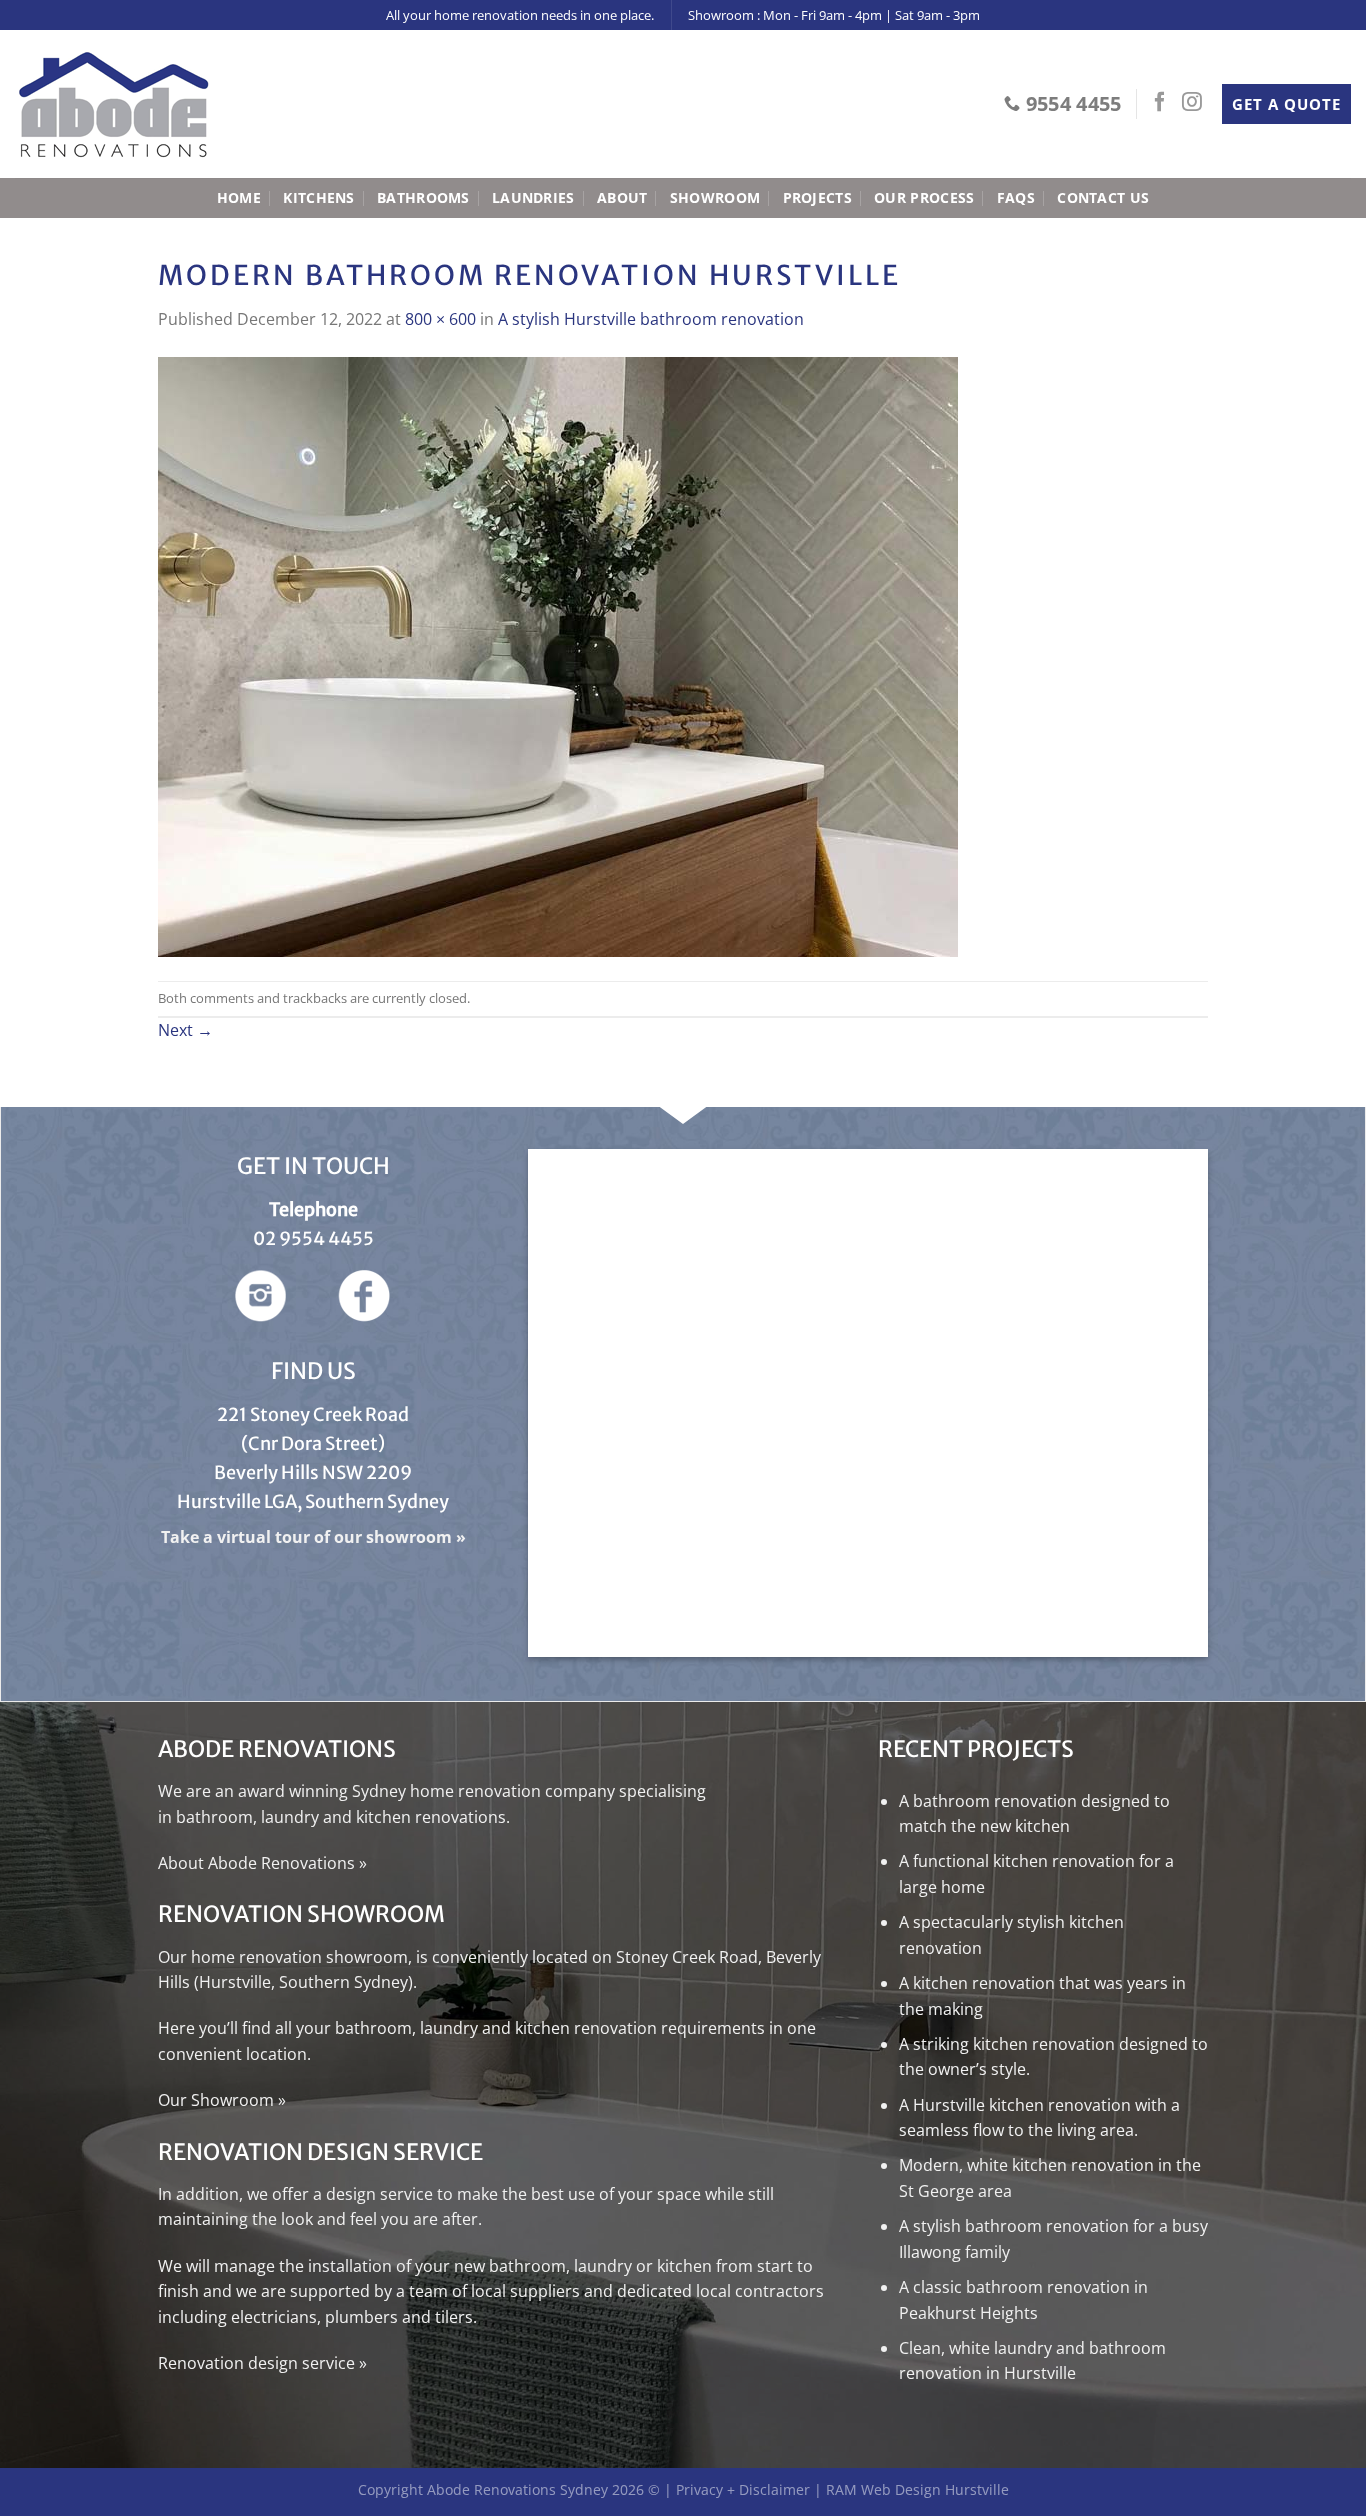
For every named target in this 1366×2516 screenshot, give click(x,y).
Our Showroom (216, 2100)
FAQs (1016, 197)
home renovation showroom (299, 1957)
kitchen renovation (586, 2028)
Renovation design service (256, 2363)
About (622, 197)
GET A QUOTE (1286, 104)
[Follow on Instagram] (1192, 103)
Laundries (533, 197)
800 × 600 (440, 319)
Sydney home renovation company (483, 1791)
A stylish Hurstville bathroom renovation (651, 319)
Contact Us (1103, 197)
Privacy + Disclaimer (743, 2489)
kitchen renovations (431, 1817)
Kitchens (318, 197)
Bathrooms (423, 197)
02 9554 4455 (313, 1238)
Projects (817, 197)
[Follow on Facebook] (1160, 103)
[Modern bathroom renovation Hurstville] (558, 655)
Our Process (924, 197)
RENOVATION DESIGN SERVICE (320, 2152)
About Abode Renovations (256, 1863)
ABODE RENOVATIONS (279, 1749)
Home (239, 197)
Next (185, 1030)
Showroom (715, 197)
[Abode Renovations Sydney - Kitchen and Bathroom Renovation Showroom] (115, 104)
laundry (290, 1817)
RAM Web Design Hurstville (917, 2489)
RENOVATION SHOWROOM (301, 1914)
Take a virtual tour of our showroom (306, 1537)
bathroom (214, 1817)
